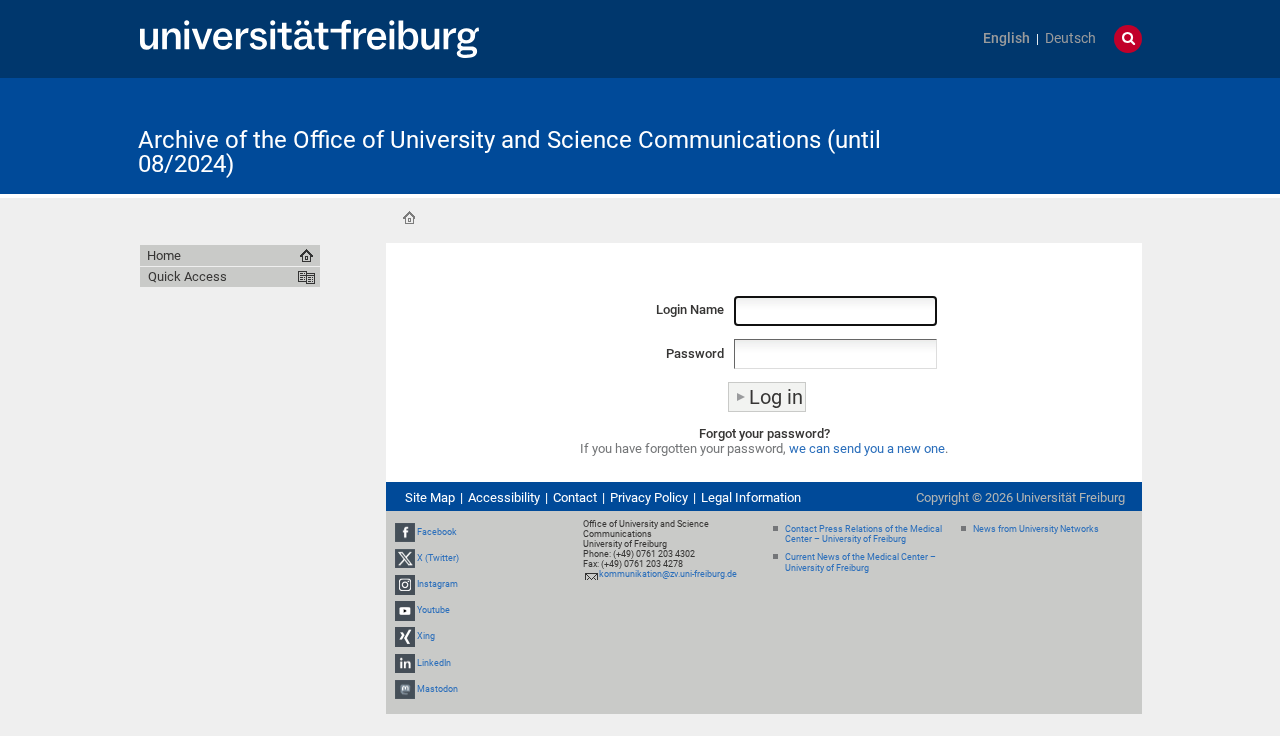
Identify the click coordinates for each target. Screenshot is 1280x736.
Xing (426, 637)
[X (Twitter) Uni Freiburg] (405, 558)
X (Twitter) (438, 558)
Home (409, 218)
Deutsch (1070, 38)
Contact (575, 497)
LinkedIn (434, 663)
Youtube (433, 610)
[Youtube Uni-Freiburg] (405, 610)
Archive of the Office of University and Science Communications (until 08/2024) (509, 152)
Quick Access (187, 276)
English (1006, 38)
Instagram (437, 584)
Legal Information (751, 497)
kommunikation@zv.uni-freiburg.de (668, 574)
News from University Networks (1036, 529)
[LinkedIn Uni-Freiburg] (405, 663)
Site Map (430, 497)
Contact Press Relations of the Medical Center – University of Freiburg (863, 534)
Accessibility (504, 497)
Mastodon (437, 689)
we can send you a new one (867, 448)
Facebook (437, 532)
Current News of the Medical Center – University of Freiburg (860, 562)
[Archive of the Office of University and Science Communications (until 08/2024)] (1044, 134)
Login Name (690, 309)
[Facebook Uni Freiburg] (405, 532)
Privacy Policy (649, 497)
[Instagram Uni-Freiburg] (405, 584)
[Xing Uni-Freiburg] (405, 637)
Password (695, 353)
